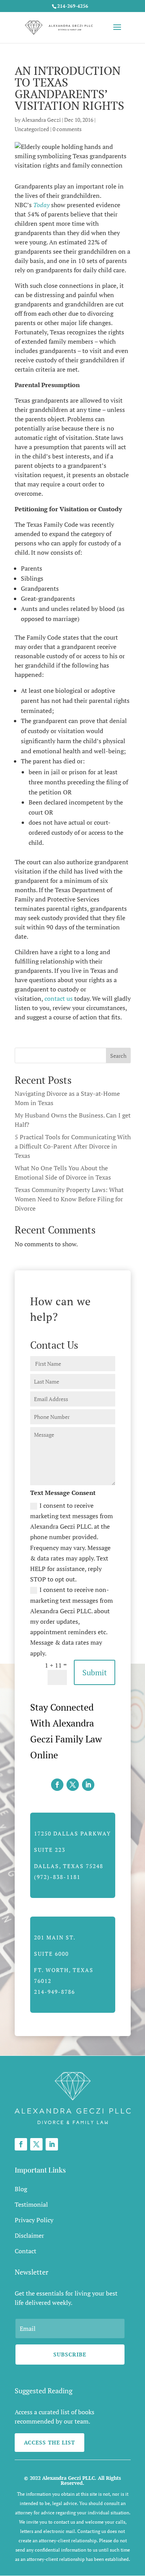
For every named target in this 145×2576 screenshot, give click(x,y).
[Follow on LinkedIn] (88, 1785)
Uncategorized (32, 129)
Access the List (49, 2442)
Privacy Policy (34, 2220)
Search (118, 1056)
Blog (21, 2189)
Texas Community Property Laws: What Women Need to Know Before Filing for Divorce (69, 1199)
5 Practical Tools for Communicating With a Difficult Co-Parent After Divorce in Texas (73, 1146)
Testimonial (31, 2204)
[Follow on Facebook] (57, 1785)
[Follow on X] (73, 1785)
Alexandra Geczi (41, 120)
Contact (26, 2251)
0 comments (67, 129)
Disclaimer (29, 2235)
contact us (59, 998)
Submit (95, 1672)
